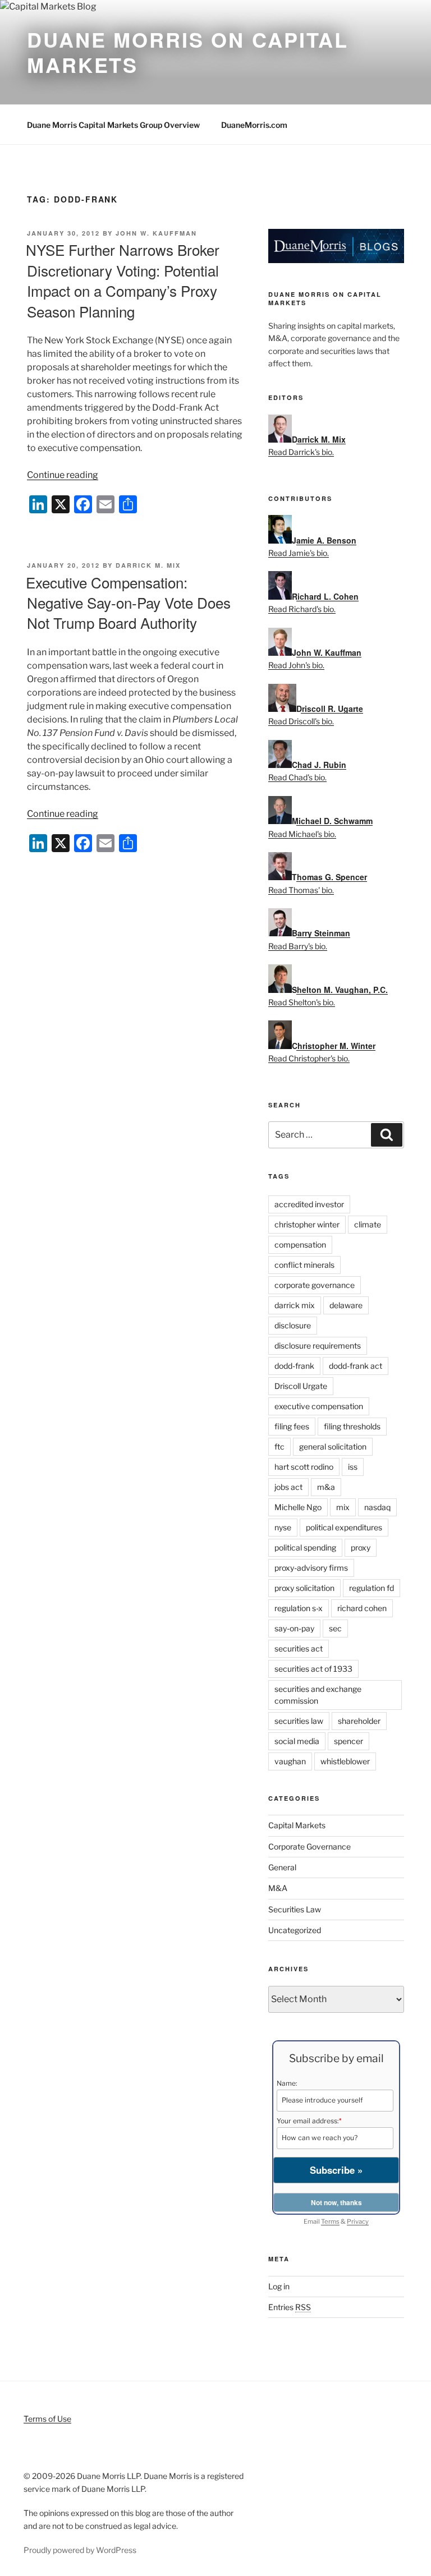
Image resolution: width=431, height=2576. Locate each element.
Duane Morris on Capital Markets (188, 52)
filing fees (292, 1426)
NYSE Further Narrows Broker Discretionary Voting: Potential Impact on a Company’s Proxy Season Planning (123, 280)
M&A (278, 1888)
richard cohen (362, 1608)
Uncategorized (295, 1930)
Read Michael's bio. (302, 834)
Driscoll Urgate (301, 1386)
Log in (279, 2286)
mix (343, 1507)
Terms (330, 2221)
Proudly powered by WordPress (80, 2550)
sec (335, 1628)
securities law (299, 1721)
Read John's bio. (296, 665)
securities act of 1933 (313, 1669)
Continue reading (63, 475)
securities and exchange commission (318, 1695)
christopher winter (307, 1224)
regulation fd (372, 1588)
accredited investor (309, 1204)
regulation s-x (299, 1608)
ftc (279, 1446)
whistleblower (345, 1761)
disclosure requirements (318, 1346)
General (282, 1867)
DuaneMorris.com (254, 125)
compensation (300, 1245)
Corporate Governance (310, 1846)
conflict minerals (304, 1265)
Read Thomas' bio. (301, 890)
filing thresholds (352, 1426)
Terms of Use (47, 2419)
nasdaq (377, 1507)
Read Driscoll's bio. (301, 721)
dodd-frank (294, 1366)
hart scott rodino (304, 1467)
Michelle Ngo (298, 1507)
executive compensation (319, 1406)
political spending (305, 1547)
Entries (290, 2307)
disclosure (293, 1325)
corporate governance (315, 1285)
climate (368, 1224)
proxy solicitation (304, 1588)
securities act (299, 1648)
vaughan (290, 1761)
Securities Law (295, 1909)
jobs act (288, 1487)
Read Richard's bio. (302, 609)
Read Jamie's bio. (299, 553)
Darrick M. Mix (148, 565)
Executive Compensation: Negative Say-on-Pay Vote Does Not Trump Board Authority (128, 602)
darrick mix (295, 1305)
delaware (346, 1305)
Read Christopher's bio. (309, 1058)
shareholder (359, 1721)
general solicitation (333, 1446)
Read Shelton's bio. (302, 1002)
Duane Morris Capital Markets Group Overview (113, 125)
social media (297, 1741)
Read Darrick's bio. (301, 452)
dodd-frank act (356, 1366)
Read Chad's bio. (297, 777)
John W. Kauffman (156, 233)
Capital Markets (297, 1825)
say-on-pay (294, 1628)
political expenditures (344, 1527)
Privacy (358, 2221)
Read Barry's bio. (298, 946)
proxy (361, 1547)
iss (353, 1467)
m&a (326, 1487)
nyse (283, 1527)
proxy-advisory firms (311, 1568)
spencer (349, 1741)
